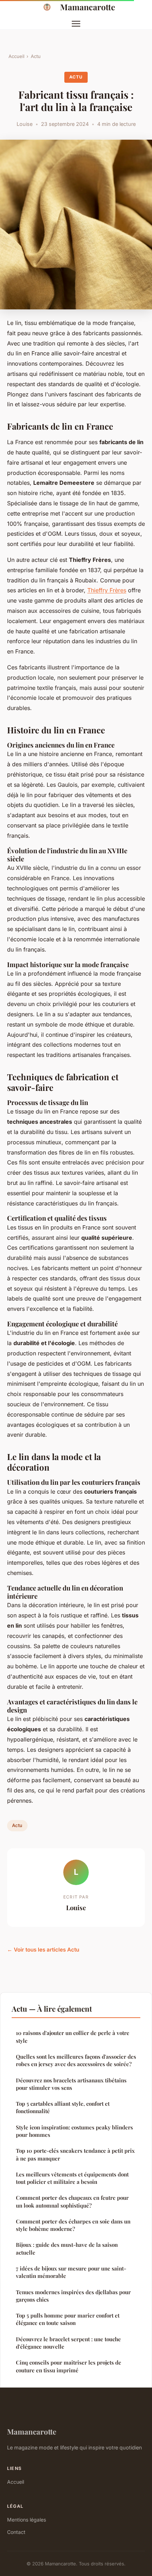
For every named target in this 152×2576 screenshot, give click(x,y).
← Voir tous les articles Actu (43, 1950)
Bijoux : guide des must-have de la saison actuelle (67, 2248)
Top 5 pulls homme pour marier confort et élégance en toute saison (68, 2319)
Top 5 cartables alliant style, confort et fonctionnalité (63, 2107)
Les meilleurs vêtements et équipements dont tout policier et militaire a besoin (72, 2178)
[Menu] (76, 24)
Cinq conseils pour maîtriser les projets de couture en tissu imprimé (69, 2366)
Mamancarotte (88, 7)
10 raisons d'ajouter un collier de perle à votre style (73, 2037)
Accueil (16, 56)
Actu (36, 56)
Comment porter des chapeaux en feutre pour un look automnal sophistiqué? (72, 2201)
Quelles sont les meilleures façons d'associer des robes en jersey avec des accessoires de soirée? (76, 2060)
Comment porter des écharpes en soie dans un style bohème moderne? (73, 2225)
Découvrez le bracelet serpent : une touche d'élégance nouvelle (68, 2343)
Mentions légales (27, 2520)
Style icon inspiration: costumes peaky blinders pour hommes (74, 2131)
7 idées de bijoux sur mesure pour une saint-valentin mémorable (71, 2272)
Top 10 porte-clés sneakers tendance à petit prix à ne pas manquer (75, 2154)
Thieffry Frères (107, 590)
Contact (16, 2532)
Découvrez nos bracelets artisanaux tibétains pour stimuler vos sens (71, 2084)
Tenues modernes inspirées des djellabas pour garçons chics (73, 2296)
